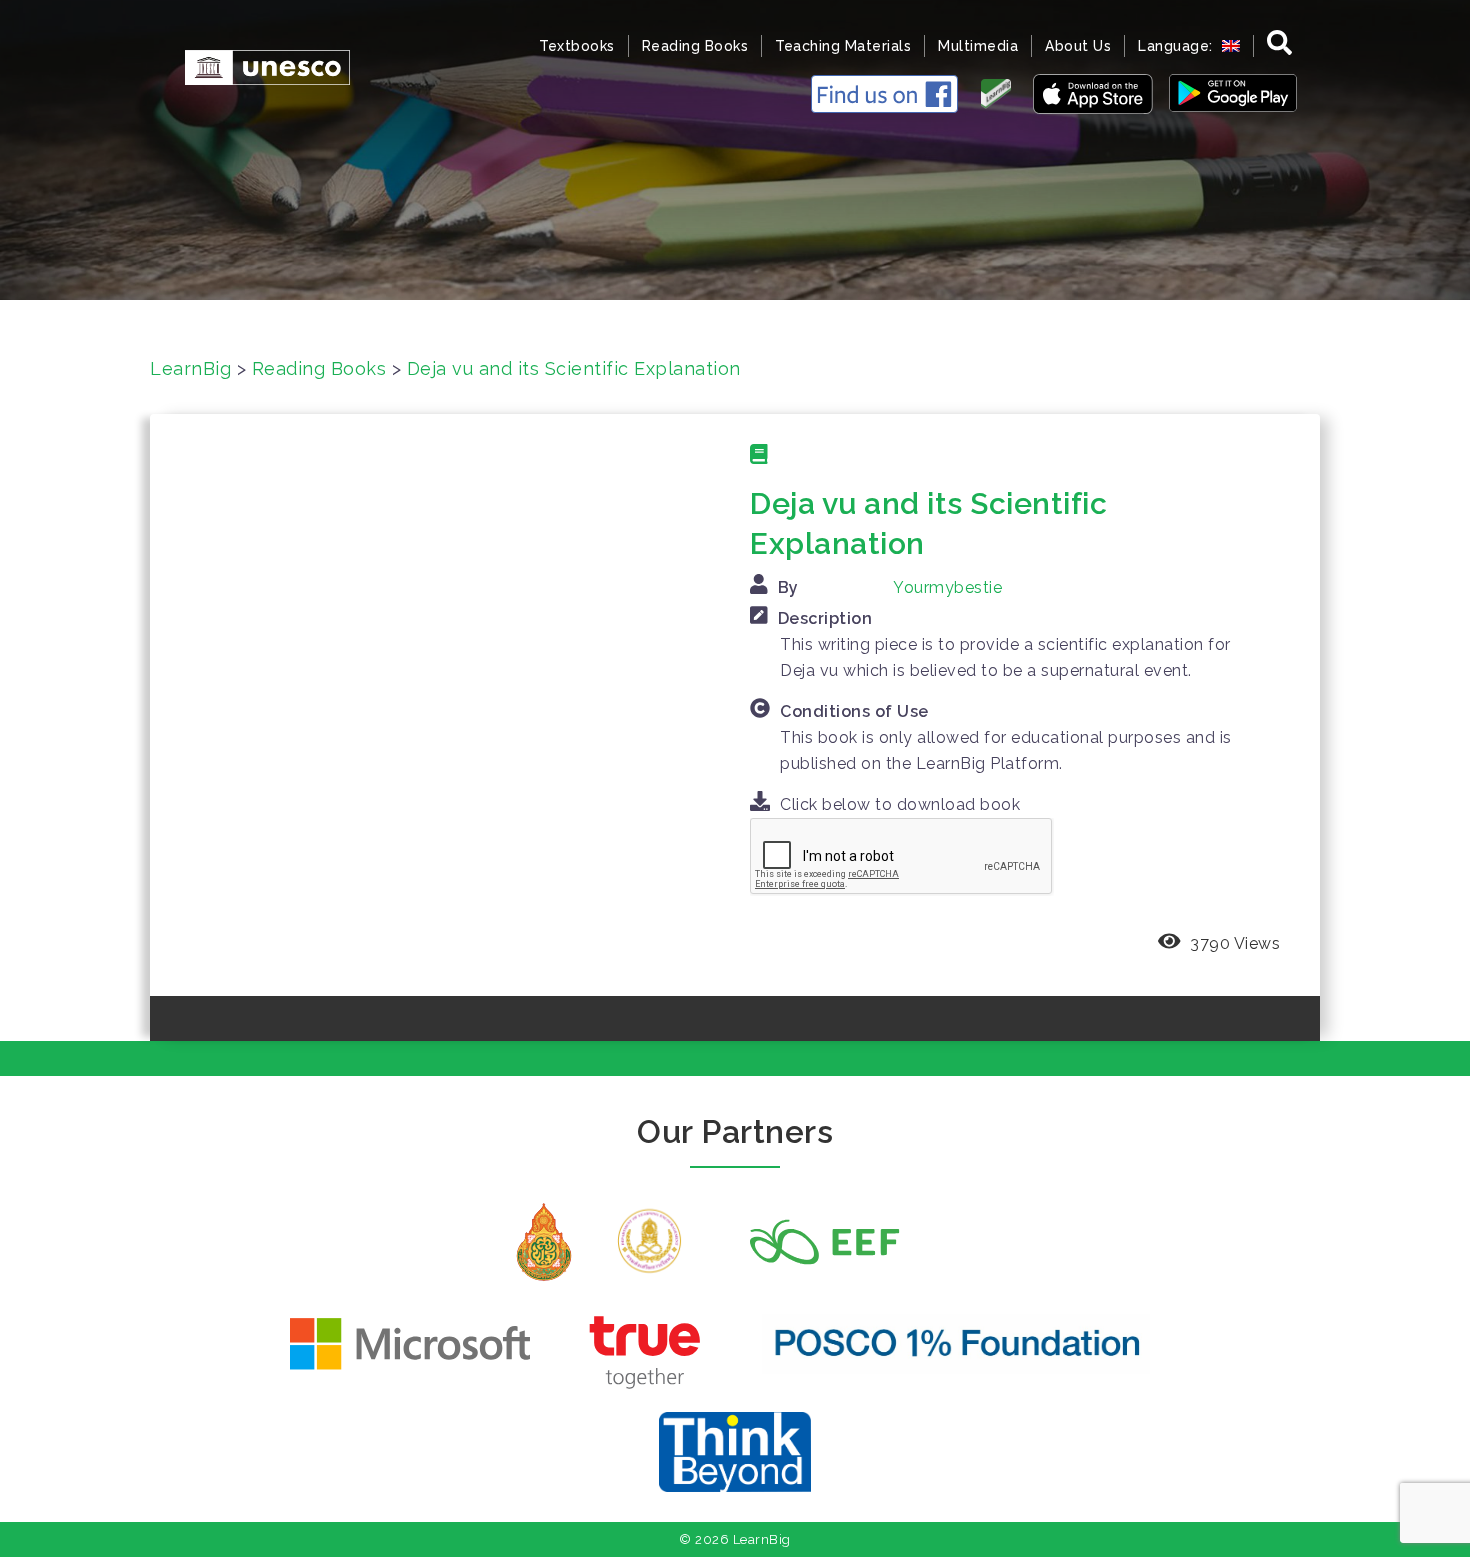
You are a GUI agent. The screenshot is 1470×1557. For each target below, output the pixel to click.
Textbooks (577, 46)
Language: (1177, 46)
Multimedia (978, 46)
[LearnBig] (257, 65)
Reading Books (695, 46)
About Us (1078, 46)
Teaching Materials (843, 46)
